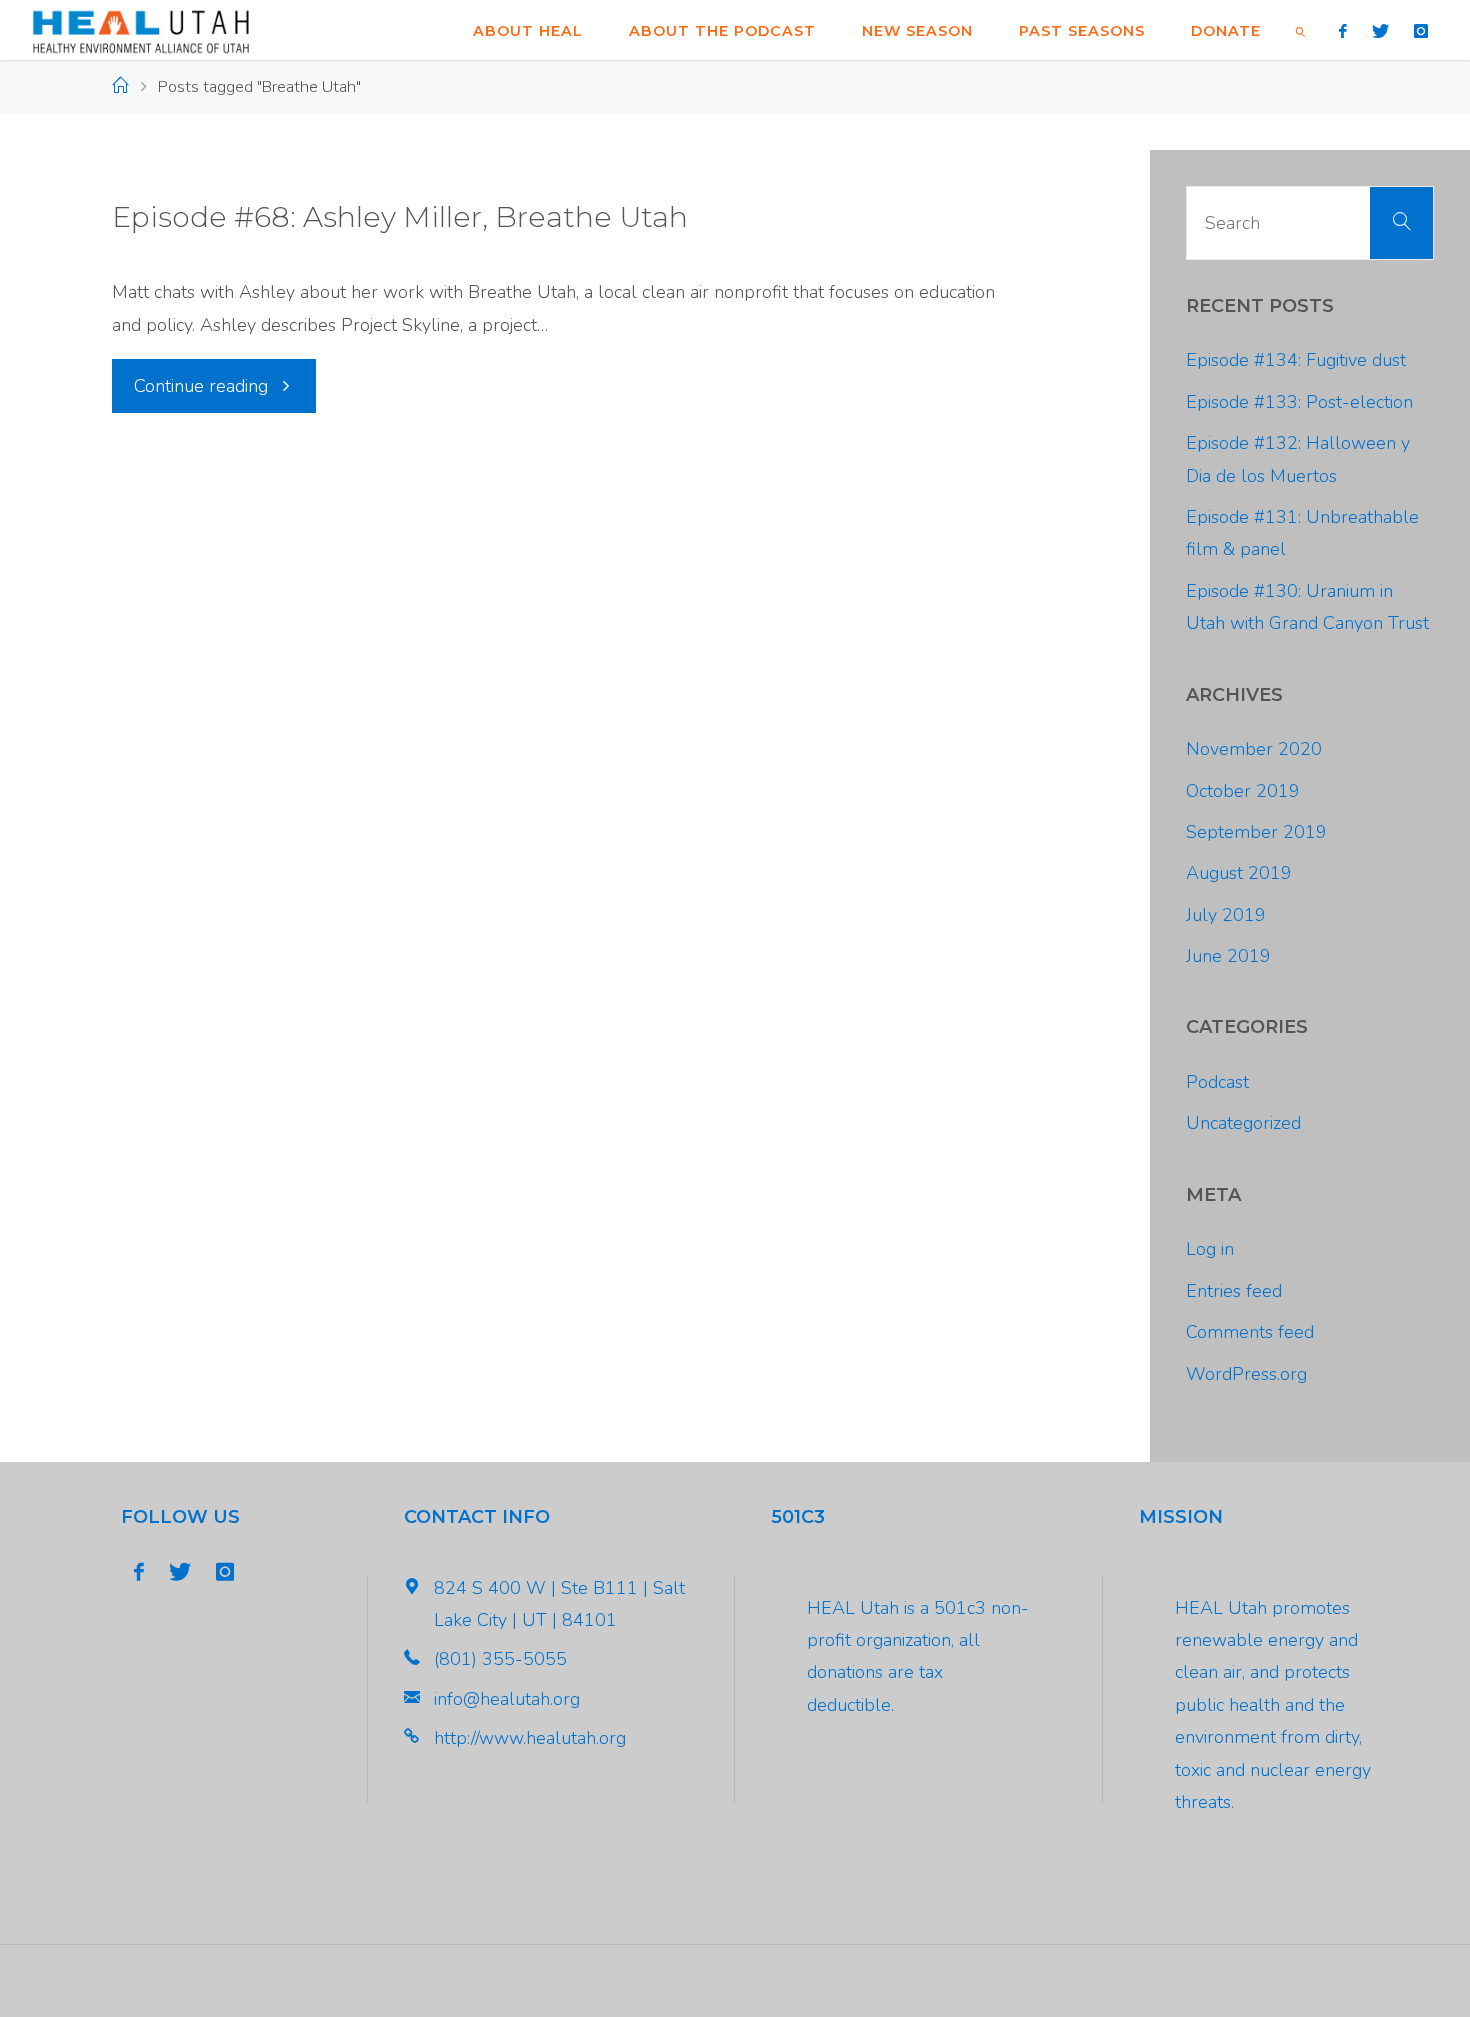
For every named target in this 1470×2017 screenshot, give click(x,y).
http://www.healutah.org (530, 1738)
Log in (1210, 1249)
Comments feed (1250, 1332)
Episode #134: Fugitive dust (1296, 360)
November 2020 (1254, 749)
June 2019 (1228, 956)
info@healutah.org (507, 1699)
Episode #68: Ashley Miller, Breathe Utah (400, 217)
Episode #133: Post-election (1299, 402)
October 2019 (1243, 791)
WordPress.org (1246, 1374)
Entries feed (1234, 1291)
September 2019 (1256, 832)
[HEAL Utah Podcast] (140, 30)
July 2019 (1226, 915)
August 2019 (1239, 873)
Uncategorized (1243, 1123)
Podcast (1217, 1082)
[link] (1300, 30)
